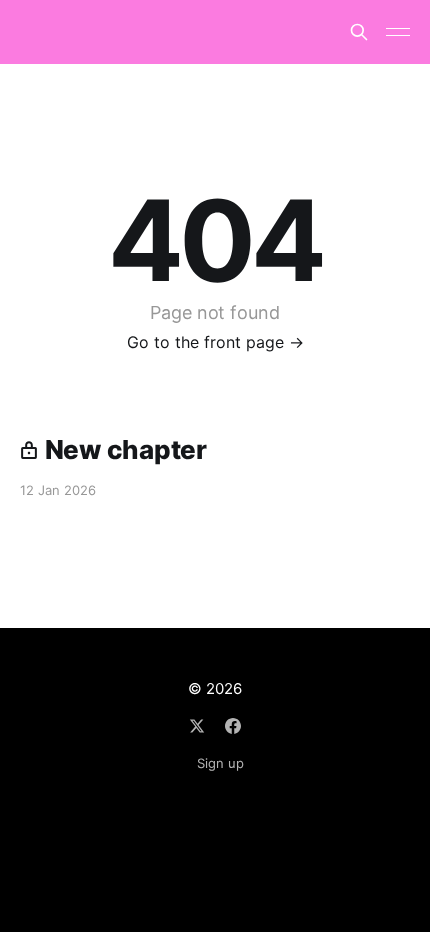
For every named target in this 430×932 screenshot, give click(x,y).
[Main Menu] (398, 32)
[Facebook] (233, 726)
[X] (197, 726)
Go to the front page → (215, 342)
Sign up (220, 763)
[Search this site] (359, 32)
